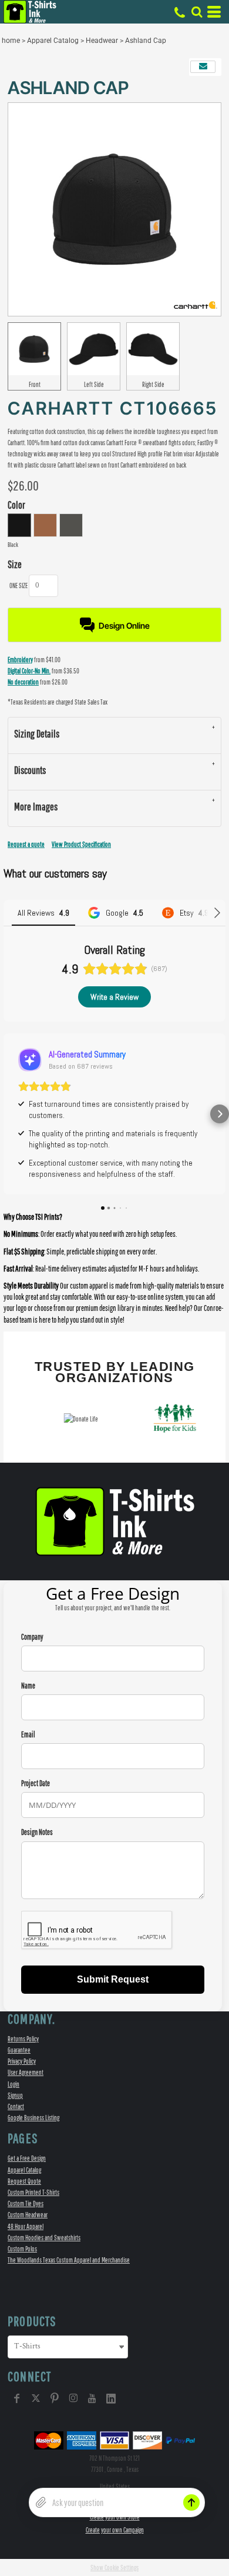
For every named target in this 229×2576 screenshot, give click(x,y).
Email (28, 1735)
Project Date (36, 1783)
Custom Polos (22, 2249)
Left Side (94, 384)
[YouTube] (92, 2398)
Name (28, 1686)
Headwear (102, 41)
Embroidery (20, 660)
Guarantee (19, 2050)
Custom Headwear (28, 2215)
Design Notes (37, 1832)
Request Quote (24, 2181)
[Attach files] (41, 2502)
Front (35, 384)
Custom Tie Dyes (26, 2203)
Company (32, 1637)
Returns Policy (23, 2039)
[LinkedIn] (111, 2398)
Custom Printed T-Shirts (33, 2192)
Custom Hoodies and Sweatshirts (44, 2238)
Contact (16, 2106)
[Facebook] (17, 2398)
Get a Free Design (27, 2158)
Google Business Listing (33, 2118)
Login (14, 2084)
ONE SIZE (18, 585)
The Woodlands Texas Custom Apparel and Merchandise (69, 2260)
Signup (15, 2095)
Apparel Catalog (53, 41)
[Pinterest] (55, 2398)
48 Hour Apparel (26, 2226)
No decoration (23, 682)
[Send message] (191, 2502)
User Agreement (26, 2072)
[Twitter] (36, 2398)
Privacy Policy (22, 2061)
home (11, 41)
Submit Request (113, 1979)
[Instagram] (73, 2398)
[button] (197, 12)
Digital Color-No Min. (29, 671)
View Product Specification (81, 844)
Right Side (153, 384)
